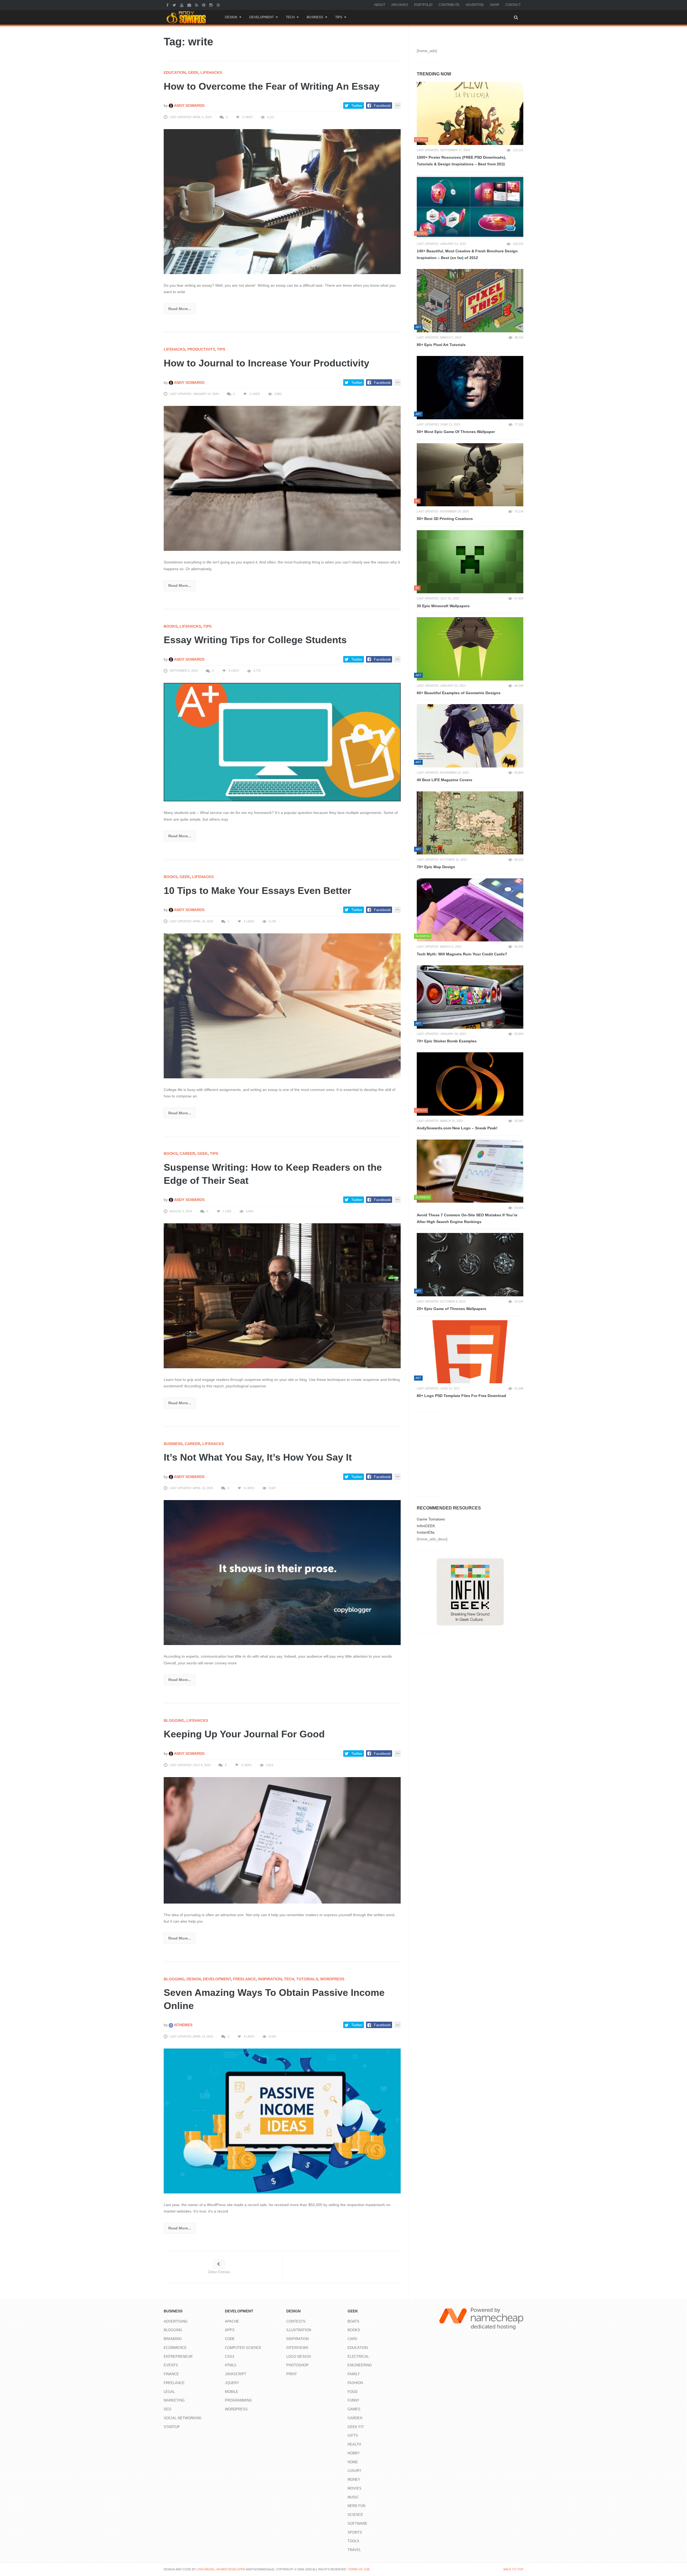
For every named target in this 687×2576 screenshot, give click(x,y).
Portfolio (423, 5)
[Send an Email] (190, 5)
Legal (169, 2392)
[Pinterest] (204, 5)
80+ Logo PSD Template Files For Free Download (461, 1396)
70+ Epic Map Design (436, 867)
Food (352, 2392)
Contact (513, 5)
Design (231, 17)
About (380, 5)
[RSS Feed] (197, 5)
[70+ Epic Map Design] (470, 823)
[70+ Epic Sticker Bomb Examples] (470, 997)
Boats (353, 2321)
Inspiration (270, 1979)
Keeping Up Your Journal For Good (244, 1734)
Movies (355, 2488)
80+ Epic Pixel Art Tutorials (441, 345)
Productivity (201, 349)
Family (354, 2374)
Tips (339, 17)
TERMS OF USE (359, 2569)
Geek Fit (356, 2427)
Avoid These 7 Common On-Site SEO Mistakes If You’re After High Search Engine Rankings (467, 1218)
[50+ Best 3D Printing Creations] (470, 475)
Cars (352, 2339)
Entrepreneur (178, 2357)
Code (230, 2339)
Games (354, 2409)
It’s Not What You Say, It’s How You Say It (258, 1457)
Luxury (355, 2471)
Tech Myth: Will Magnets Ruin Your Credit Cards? (462, 954)
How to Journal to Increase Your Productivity (266, 363)
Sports (355, 2532)
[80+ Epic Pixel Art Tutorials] (470, 301)
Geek (193, 72)
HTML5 (231, 2365)
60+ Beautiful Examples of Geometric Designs (459, 693)
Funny (353, 2400)
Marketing (174, 2400)
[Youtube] (182, 5)
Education (175, 72)
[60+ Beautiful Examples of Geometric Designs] (470, 649)
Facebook (382, 105)
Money (354, 2479)
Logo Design (299, 2357)
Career (187, 1154)
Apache (232, 2321)
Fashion (355, 2383)
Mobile (232, 2392)
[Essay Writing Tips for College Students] (282, 742)
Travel (354, 2550)
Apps (230, 2330)
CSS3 (229, 2357)
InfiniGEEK (426, 1526)
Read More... (180, 309)
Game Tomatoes (431, 1519)
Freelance (244, 1979)
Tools (353, 2541)
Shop (495, 5)
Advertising (176, 2321)
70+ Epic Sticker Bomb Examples (447, 1041)
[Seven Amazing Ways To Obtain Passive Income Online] (282, 2121)
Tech (290, 17)
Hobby (354, 2453)
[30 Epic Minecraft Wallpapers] (470, 562)
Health (354, 2444)
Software (357, 2524)
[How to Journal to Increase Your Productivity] (282, 478)
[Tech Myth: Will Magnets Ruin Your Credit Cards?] (470, 910)
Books (171, 626)
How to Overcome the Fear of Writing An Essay (272, 86)
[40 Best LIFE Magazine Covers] (470, 736)
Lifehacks (211, 72)
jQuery (232, 2383)
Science (355, 2515)
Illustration (299, 2330)
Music (353, 2497)
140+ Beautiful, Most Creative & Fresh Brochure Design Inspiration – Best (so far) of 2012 (467, 254)
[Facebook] (168, 5)
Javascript (236, 2374)
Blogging (174, 1720)
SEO (167, 2409)
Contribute (449, 5)
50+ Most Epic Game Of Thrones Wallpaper (456, 432)
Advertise (475, 5)
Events (171, 2365)
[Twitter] (175, 5)
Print (292, 2374)
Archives (400, 5)
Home (353, 2462)
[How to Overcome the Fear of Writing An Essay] (282, 201)
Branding (173, 2339)
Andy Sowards (189, 105)
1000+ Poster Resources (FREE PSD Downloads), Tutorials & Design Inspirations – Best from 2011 (461, 161)
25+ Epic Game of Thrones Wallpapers (452, 1309)
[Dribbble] (219, 5)
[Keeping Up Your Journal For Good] (282, 1840)
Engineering (360, 2365)
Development (262, 17)
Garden (355, 2418)
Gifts (353, 2435)
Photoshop (297, 2365)
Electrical (358, 2357)
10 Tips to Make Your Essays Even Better (257, 891)
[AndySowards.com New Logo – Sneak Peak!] (470, 1084)
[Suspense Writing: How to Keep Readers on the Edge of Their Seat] (282, 1296)
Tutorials (307, 1979)
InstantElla (426, 1532)
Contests (296, 2321)
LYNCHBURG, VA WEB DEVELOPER (221, 2569)
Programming (238, 2400)
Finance (171, 2374)
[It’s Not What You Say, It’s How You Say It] (282, 1572)
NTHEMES (183, 2025)
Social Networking (183, 2418)
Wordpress (332, 1979)
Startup (172, 2427)
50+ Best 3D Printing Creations (445, 519)
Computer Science (243, 2348)
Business (315, 17)
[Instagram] (212, 5)
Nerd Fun (356, 2506)
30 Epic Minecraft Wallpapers (443, 606)
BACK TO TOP (513, 2569)
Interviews (297, 2348)
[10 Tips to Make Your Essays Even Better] (282, 1006)
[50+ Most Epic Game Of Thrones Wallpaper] (470, 388)
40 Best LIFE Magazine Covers (445, 780)
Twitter (357, 105)
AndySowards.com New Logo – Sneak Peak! (457, 1128)
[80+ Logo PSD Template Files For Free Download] (470, 1352)
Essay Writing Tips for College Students (255, 640)
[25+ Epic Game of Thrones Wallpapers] (470, 1265)
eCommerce (175, 2348)
